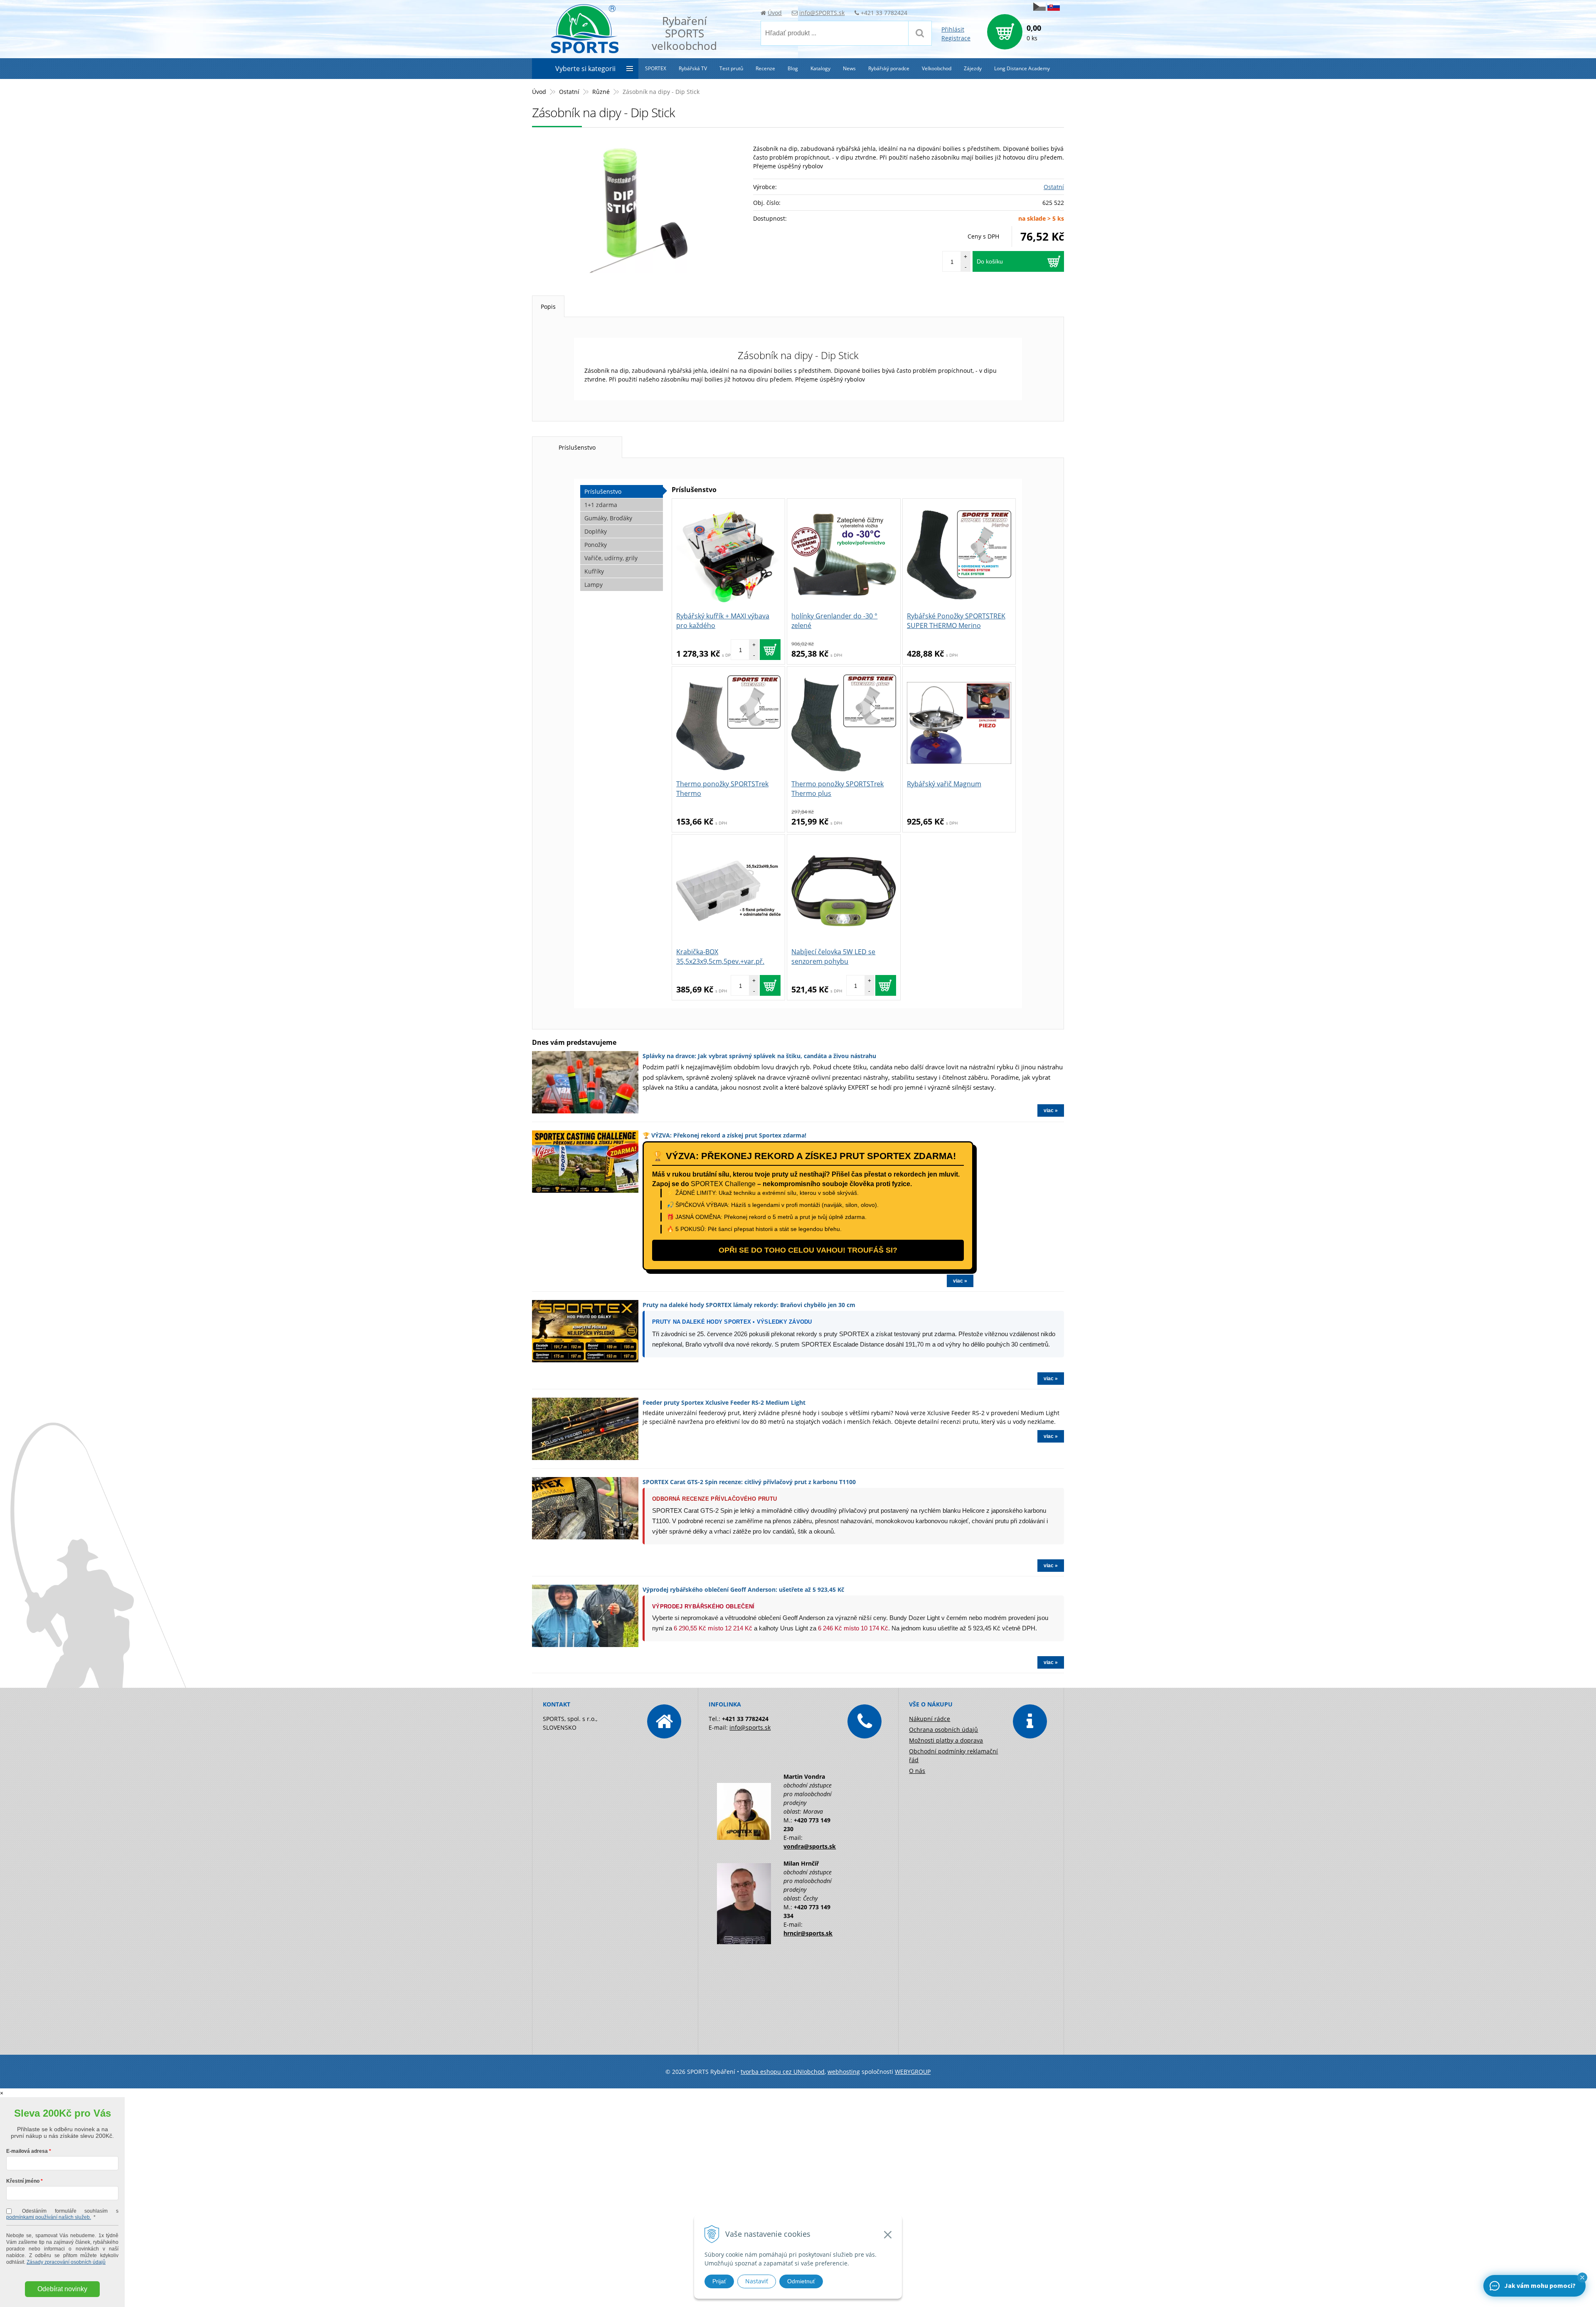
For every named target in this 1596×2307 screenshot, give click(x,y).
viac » (1051, 1110)
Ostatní (569, 92)
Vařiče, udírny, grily (611, 558)
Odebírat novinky (62, 2289)
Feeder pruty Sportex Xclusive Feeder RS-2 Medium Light (724, 1402)
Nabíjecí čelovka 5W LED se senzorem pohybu (833, 957)
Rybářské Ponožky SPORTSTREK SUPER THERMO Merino (956, 621)
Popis (548, 307)
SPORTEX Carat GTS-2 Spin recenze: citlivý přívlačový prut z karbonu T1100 (749, 1482)
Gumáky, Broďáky (608, 518)
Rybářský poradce (889, 68)
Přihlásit (953, 29)
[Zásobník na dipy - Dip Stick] (638, 211)
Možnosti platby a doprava (946, 1740)
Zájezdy (973, 68)
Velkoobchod (937, 68)
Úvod (775, 13)
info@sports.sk (750, 1727)
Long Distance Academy (1022, 68)
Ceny (983, 236)
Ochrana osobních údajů (943, 1730)
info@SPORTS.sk (822, 13)
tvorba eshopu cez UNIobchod (783, 2072)
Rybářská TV (693, 68)
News (849, 68)
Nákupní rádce (930, 1719)
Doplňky (596, 531)
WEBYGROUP (913, 2072)
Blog (793, 68)
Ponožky (596, 545)
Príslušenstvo (577, 447)
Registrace (956, 38)
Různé (601, 92)
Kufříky (594, 571)
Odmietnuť (801, 2281)
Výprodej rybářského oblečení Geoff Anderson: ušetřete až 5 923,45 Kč (743, 1589)
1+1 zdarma (601, 505)
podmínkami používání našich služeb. (49, 2217)
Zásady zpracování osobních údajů (66, 2262)
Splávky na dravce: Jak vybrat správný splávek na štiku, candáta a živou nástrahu (759, 1056)
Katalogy (820, 68)
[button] (1582, 2277)
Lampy (594, 585)
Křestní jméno (23, 2181)
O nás (917, 1771)
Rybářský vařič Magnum (944, 784)
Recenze (765, 68)
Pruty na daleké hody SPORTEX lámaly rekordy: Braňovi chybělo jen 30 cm (749, 1305)
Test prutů (731, 68)
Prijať (719, 2281)
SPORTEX (656, 68)
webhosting (844, 2072)
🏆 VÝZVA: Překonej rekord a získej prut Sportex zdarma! (724, 1135)
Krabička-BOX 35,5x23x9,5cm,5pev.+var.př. (720, 957)
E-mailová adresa (27, 2151)
